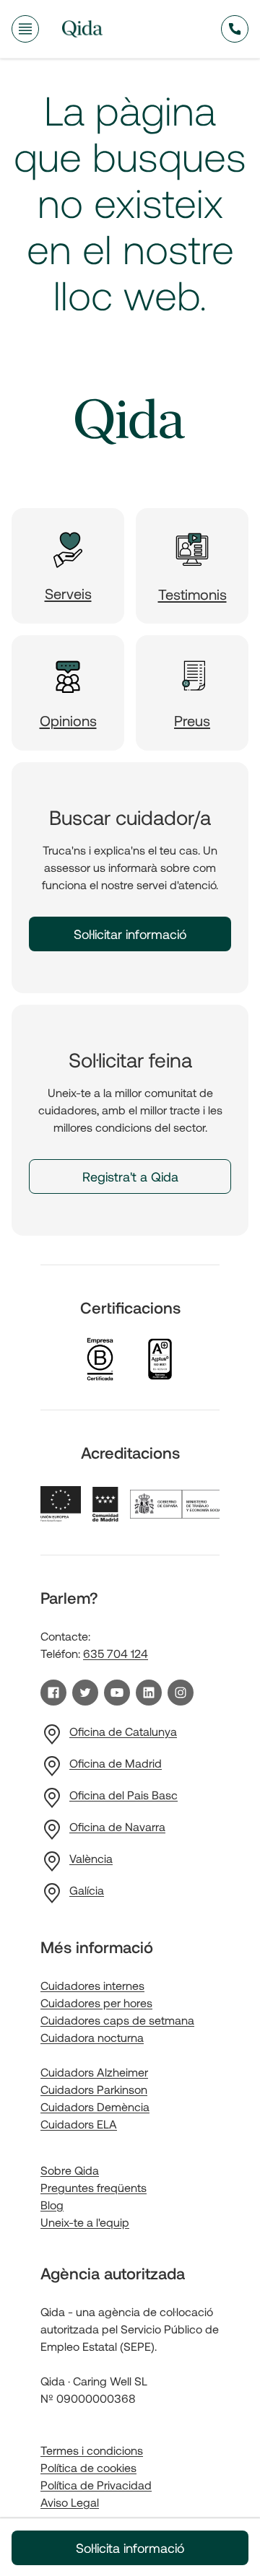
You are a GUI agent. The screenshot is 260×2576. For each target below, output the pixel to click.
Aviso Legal (70, 2502)
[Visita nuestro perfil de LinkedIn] (149, 1693)
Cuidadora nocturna (92, 2037)
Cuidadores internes (92, 1985)
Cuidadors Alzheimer (94, 2072)
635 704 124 (116, 1653)
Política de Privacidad (96, 2485)
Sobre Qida (70, 2170)
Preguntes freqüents (94, 2187)
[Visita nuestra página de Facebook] (53, 1693)
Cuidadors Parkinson (94, 2089)
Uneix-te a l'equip (85, 2222)
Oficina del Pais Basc (123, 1795)
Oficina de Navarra (117, 1826)
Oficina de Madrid (116, 1763)
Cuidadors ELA (79, 2124)
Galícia (87, 1890)
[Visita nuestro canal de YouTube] (117, 1693)
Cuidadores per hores (96, 2003)
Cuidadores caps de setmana (117, 2020)
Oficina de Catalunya (123, 1731)
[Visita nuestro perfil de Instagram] (181, 1693)
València (91, 1858)
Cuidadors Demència (95, 2106)
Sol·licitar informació (130, 934)
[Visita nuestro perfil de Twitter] (85, 1693)
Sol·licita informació (130, 2548)
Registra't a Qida (130, 1176)
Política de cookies (88, 2467)
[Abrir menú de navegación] (25, 29)
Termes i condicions (92, 2450)
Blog (52, 2205)
